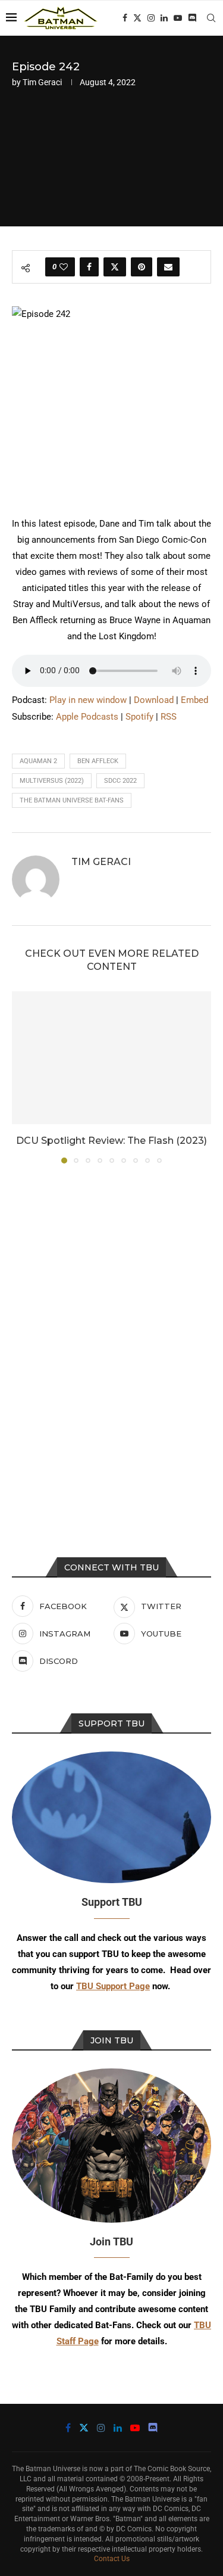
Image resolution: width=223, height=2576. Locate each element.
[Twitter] (137, 18)
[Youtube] (178, 18)
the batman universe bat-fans (72, 800)
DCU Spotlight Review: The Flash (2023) (111, 1141)
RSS (169, 717)
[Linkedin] (164, 18)
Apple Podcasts (87, 717)
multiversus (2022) (52, 781)
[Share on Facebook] (89, 267)
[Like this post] (64, 267)
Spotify (139, 717)
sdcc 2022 (120, 781)
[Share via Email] (168, 267)
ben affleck (98, 761)
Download (154, 700)
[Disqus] (111, 1334)
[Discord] (192, 18)
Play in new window (88, 700)
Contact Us (112, 2559)
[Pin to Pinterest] (142, 267)
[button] (22, 1077)
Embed (194, 700)
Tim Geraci (42, 82)
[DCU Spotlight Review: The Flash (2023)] (111, 1058)
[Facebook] (125, 18)
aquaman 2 (38, 761)
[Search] (211, 18)
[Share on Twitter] (115, 267)
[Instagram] (151, 18)
